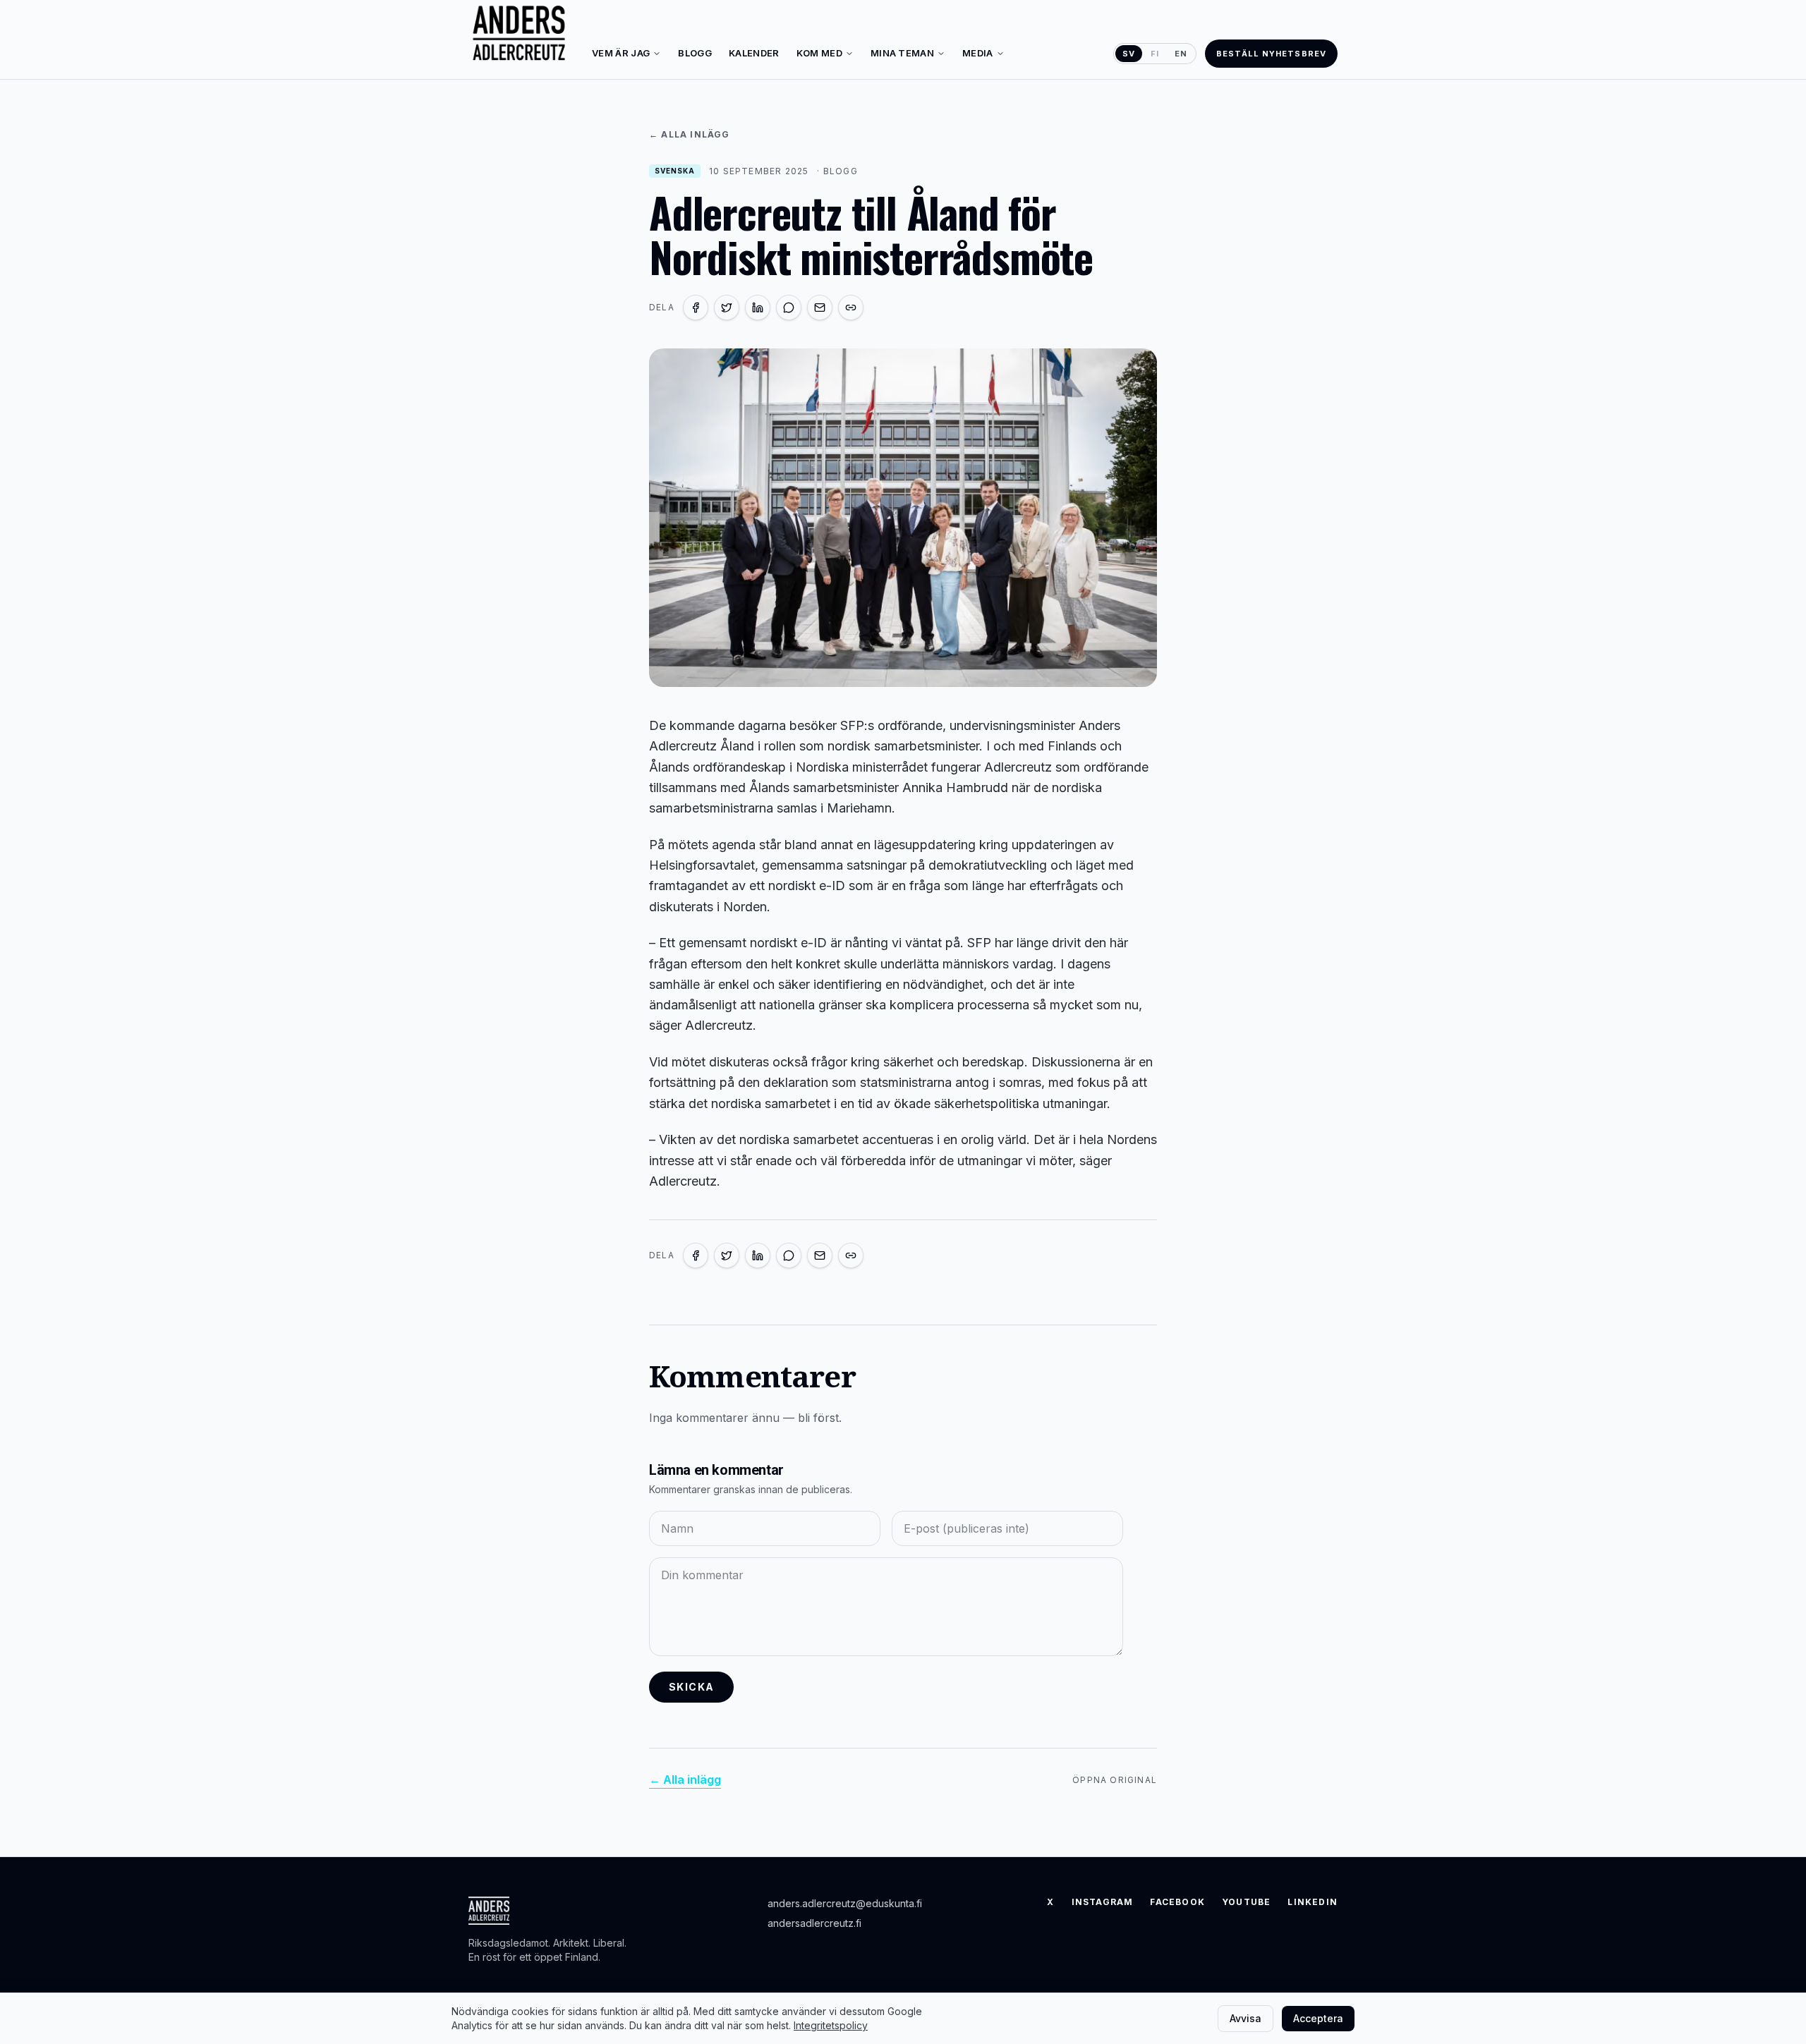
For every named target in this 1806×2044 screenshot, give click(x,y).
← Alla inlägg (690, 134)
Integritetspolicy (831, 2025)
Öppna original (1115, 1780)
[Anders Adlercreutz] (519, 34)
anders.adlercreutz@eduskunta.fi (845, 1903)
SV (1129, 54)
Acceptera (1318, 2018)
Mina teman (902, 53)
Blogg (695, 53)
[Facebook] (696, 308)
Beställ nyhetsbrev (1271, 54)
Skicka (691, 1687)
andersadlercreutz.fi (814, 1923)
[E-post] (820, 308)
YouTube (1246, 1902)
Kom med (819, 53)
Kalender (754, 53)
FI (1155, 54)
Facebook (1177, 1902)
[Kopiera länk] (851, 308)
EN (1181, 54)
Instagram (1103, 1902)
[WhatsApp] (789, 308)
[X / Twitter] (727, 308)
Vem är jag (621, 53)
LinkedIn (1313, 1902)
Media (978, 53)
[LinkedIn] (758, 308)
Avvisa (1246, 2018)
